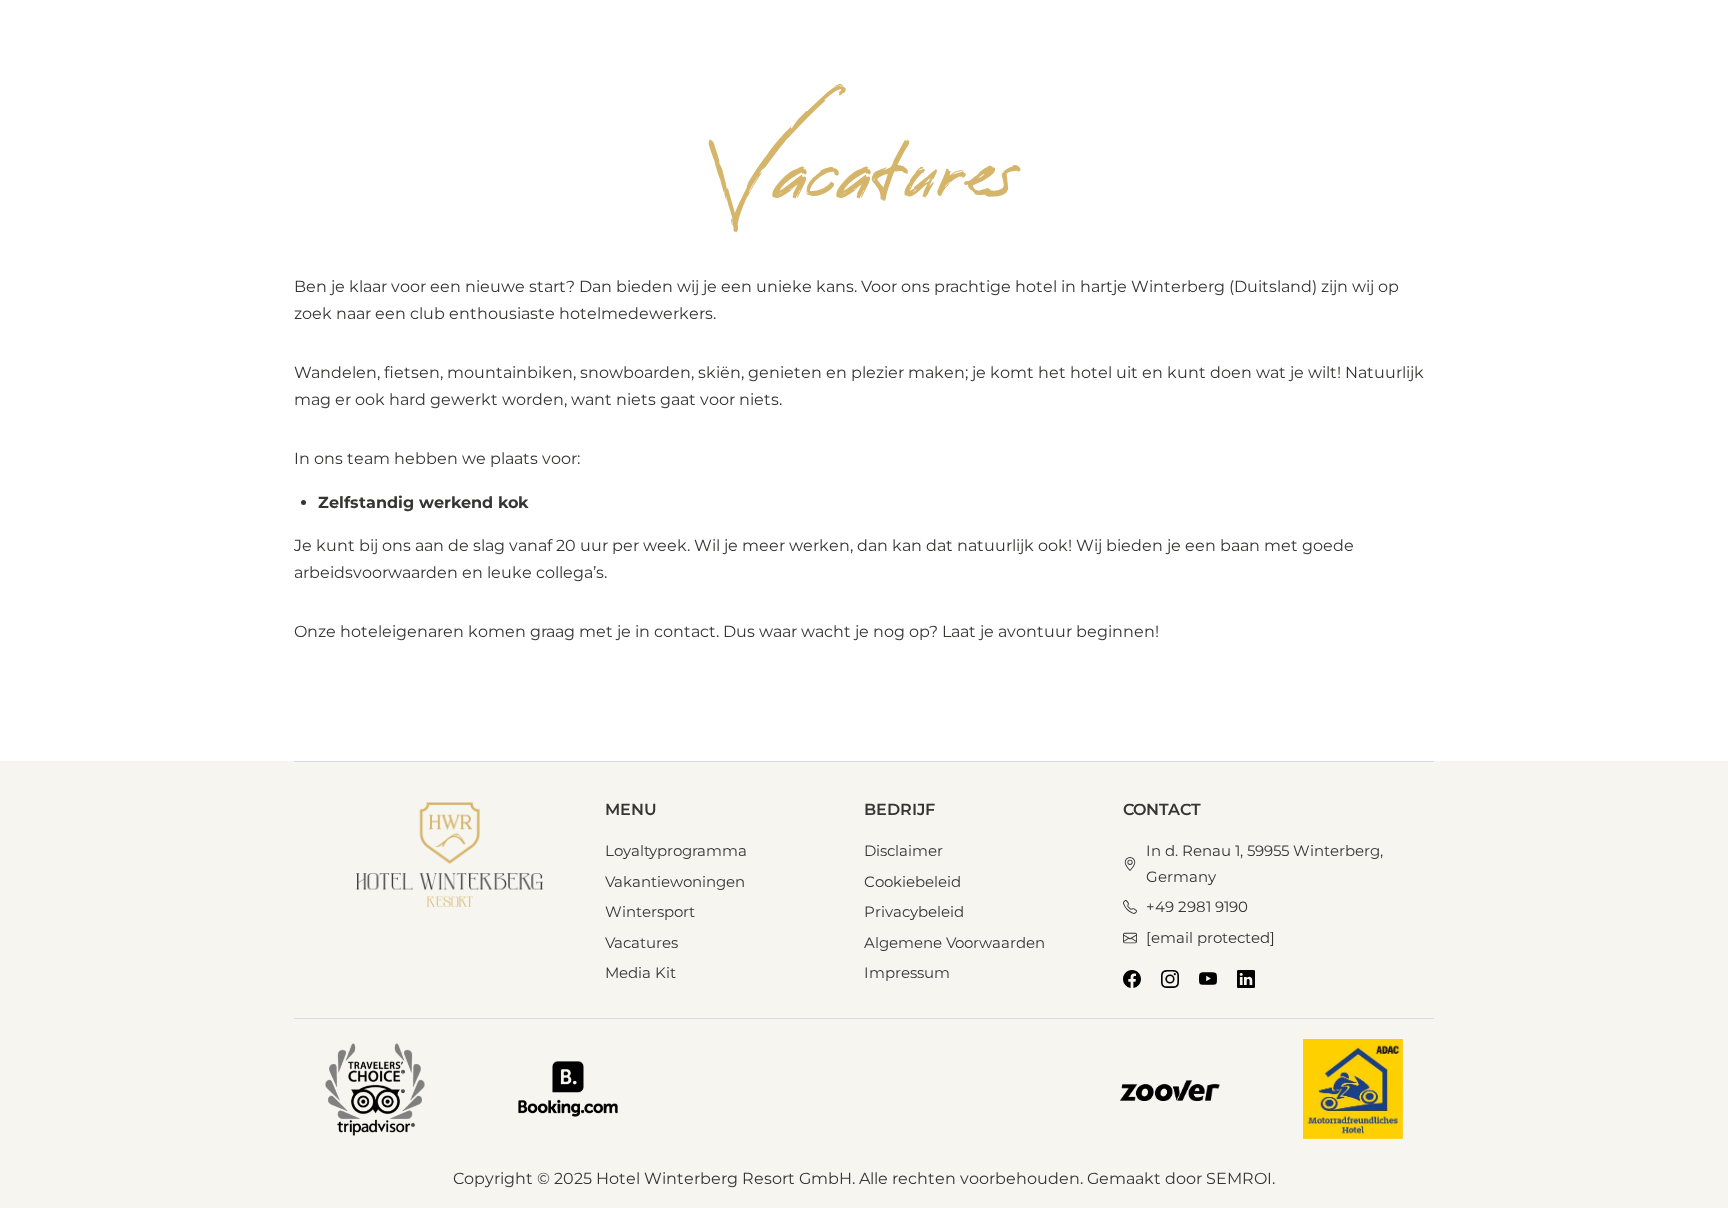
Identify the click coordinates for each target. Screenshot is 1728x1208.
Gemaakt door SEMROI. (1181, 1178)
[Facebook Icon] (1132, 979)
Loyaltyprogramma (1119, 54)
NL (1231, 53)
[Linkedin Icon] (1246, 979)
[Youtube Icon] (1208, 979)
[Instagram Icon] (1170, 979)
